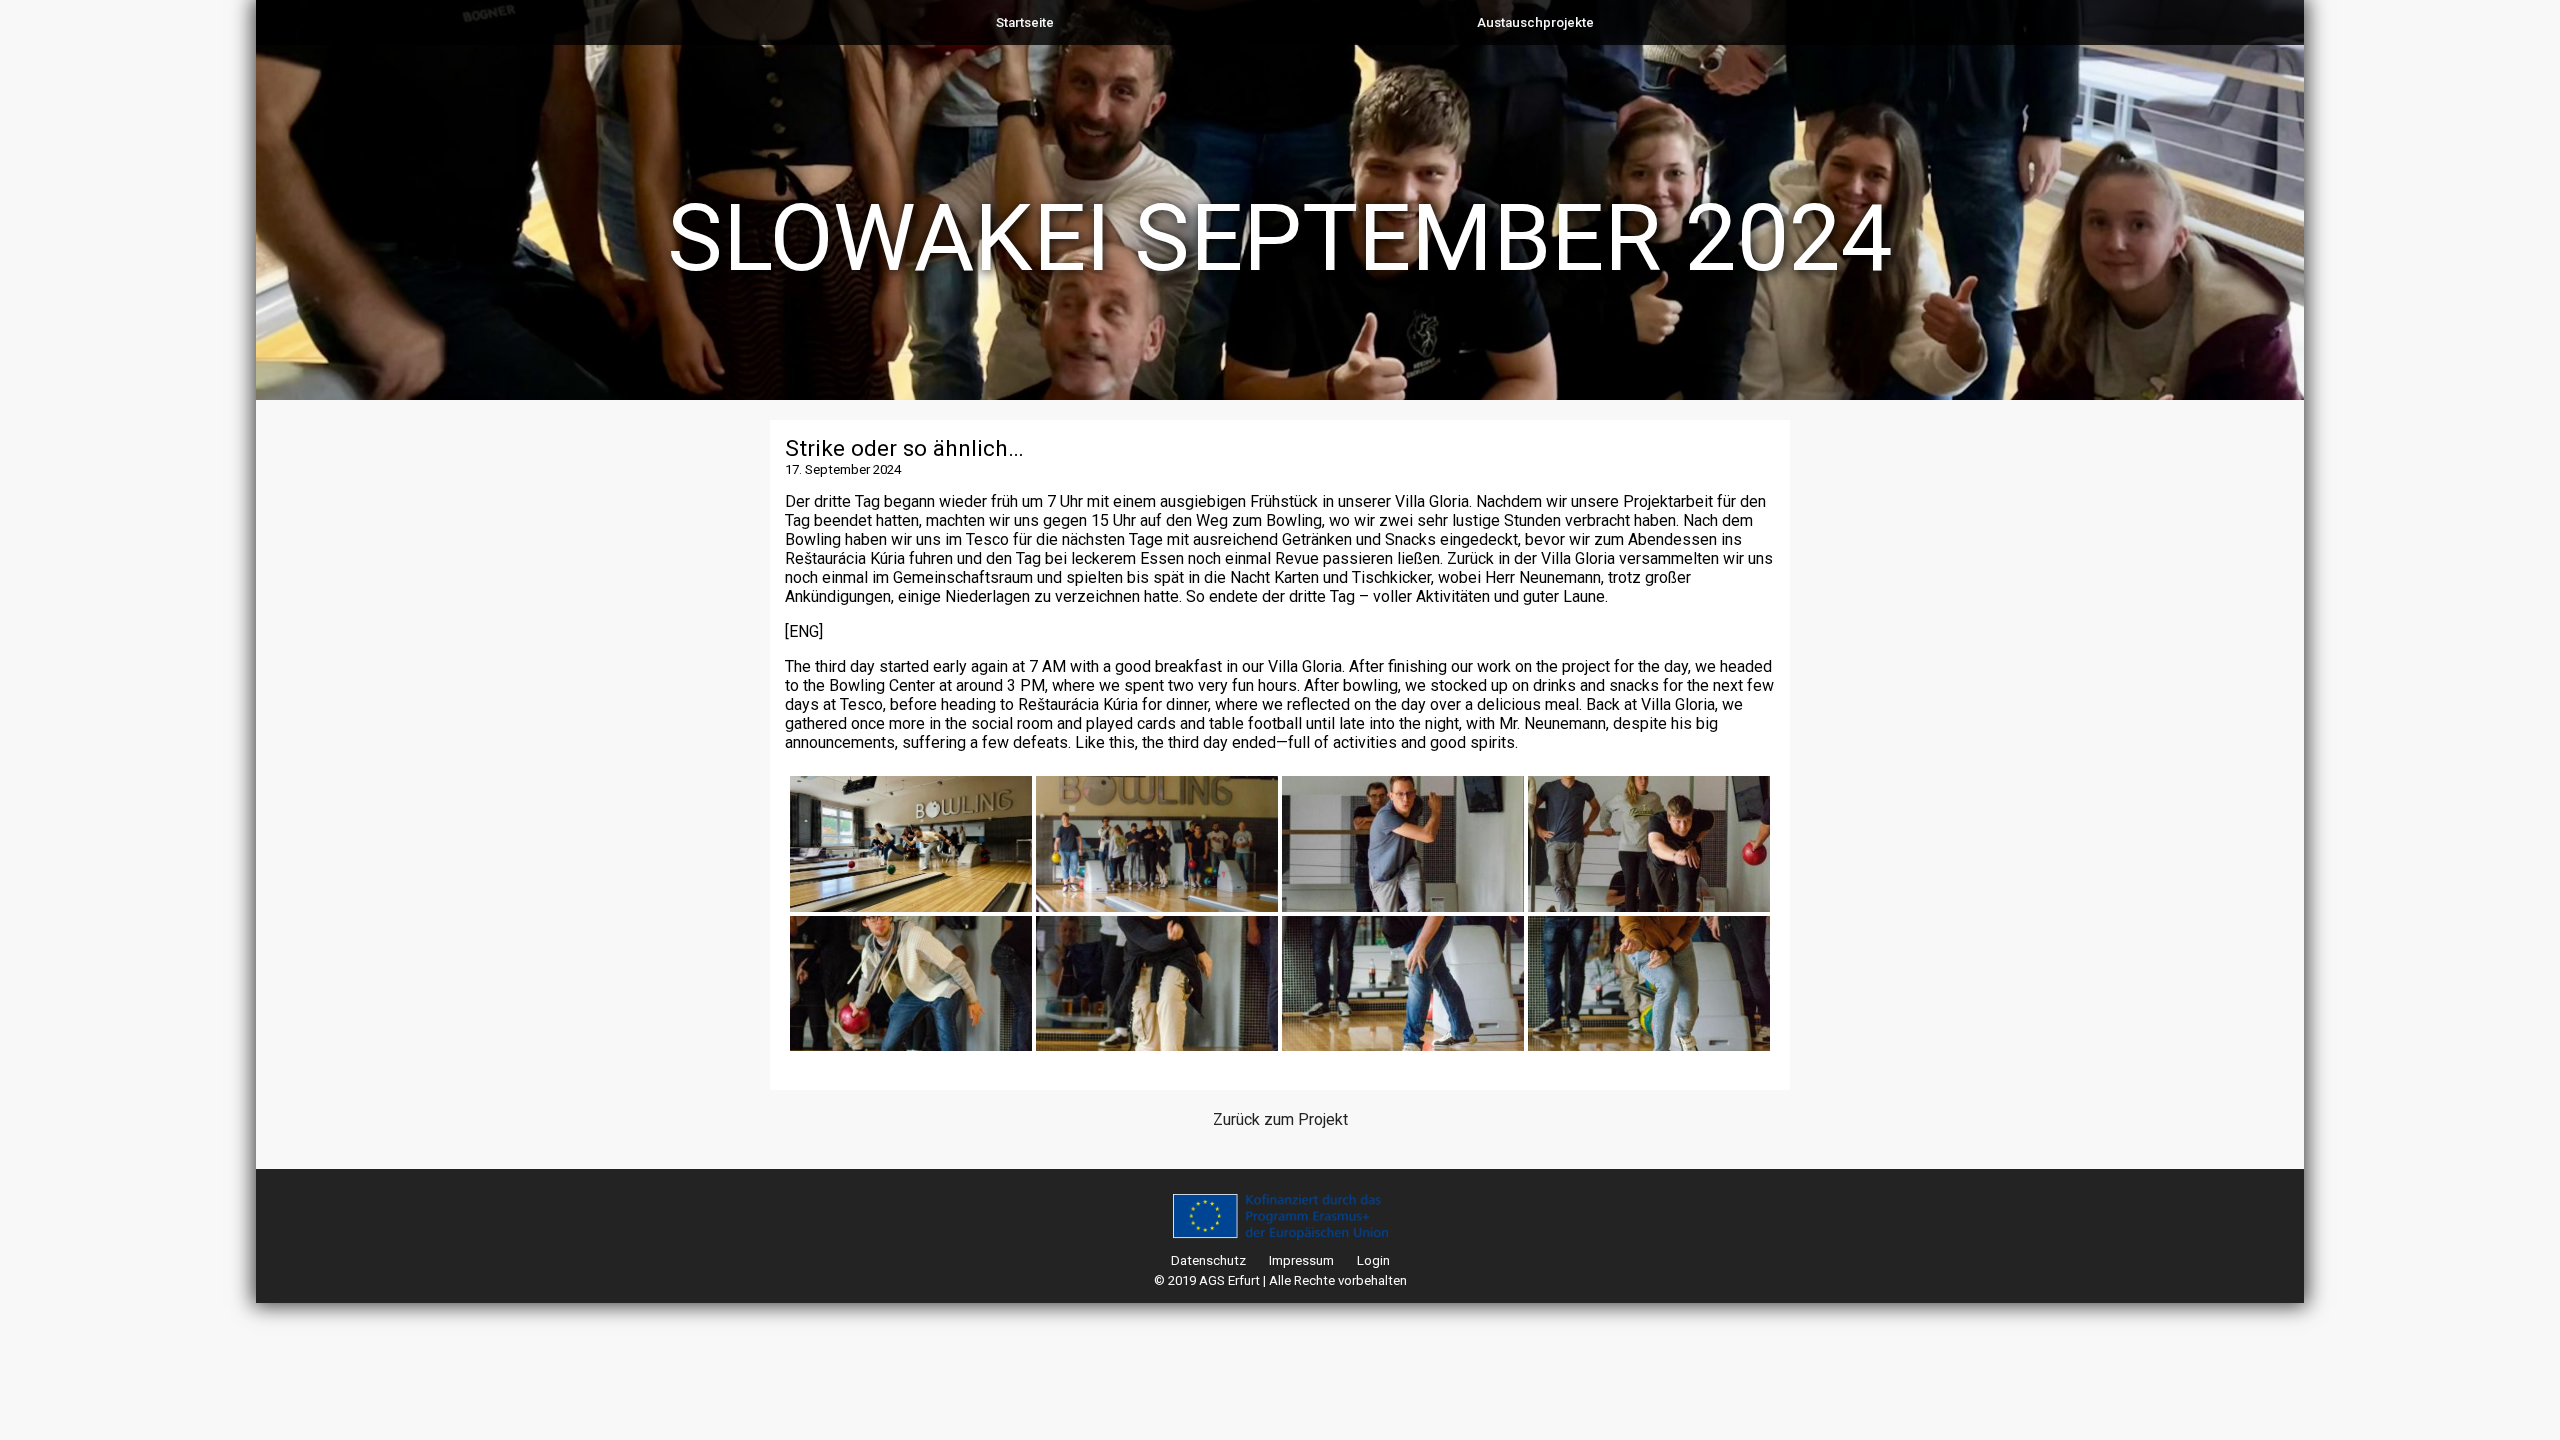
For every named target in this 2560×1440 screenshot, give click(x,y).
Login (1373, 1260)
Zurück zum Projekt (1280, 1119)
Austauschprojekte (1535, 22)
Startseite (1025, 22)
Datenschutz (1208, 1260)
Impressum (1301, 1260)
